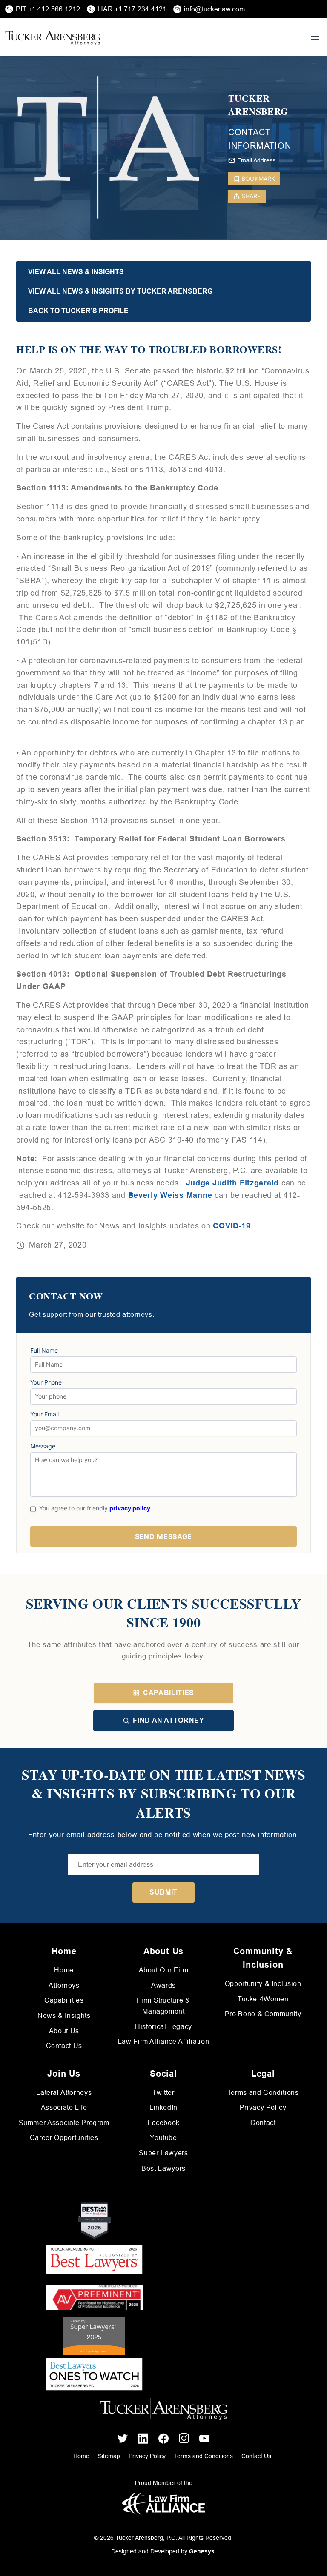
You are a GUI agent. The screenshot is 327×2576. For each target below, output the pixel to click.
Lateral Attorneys (64, 2093)
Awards (163, 1985)
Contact (263, 2123)
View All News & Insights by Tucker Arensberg (120, 291)
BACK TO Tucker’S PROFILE (78, 311)
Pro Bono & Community (263, 2014)
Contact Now (66, 1296)
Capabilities (169, 1693)
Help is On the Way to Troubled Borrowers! (149, 349)
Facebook (163, 2123)
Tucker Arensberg (258, 105)
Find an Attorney (168, 1720)
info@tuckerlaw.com (214, 9)
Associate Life (64, 2107)
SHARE (251, 196)
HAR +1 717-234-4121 (132, 9)
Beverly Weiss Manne (170, 1195)
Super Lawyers (163, 2153)
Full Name (44, 1351)
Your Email (44, 1414)
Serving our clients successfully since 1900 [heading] (163, 1613)
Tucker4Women (263, 1999)
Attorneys (64, 1985)
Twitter (163, 2093)
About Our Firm (164, 1970)
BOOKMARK (258, 178)
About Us (64, 2031)
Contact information (260, 139)
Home (64, 1970)
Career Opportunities (64, 2138)
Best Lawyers (163, 2168)
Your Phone (46, 1382)
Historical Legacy (163, 2027)
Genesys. (203, 2551)
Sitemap (109, 2456)
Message (43, 1446)
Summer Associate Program (64, 2123)
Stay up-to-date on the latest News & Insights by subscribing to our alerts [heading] (164, 1794)
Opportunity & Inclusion (263, 1984)
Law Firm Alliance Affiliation (164, 2042)
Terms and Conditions (263, 2093)
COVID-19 (230, 1226)
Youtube (163, 2138)
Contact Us (64, 2046)
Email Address (256, 160)
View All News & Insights (76, 272)
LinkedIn (163, 2107)
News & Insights (64, 2016)
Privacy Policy (263, 2107)
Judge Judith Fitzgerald (233, 1183)
